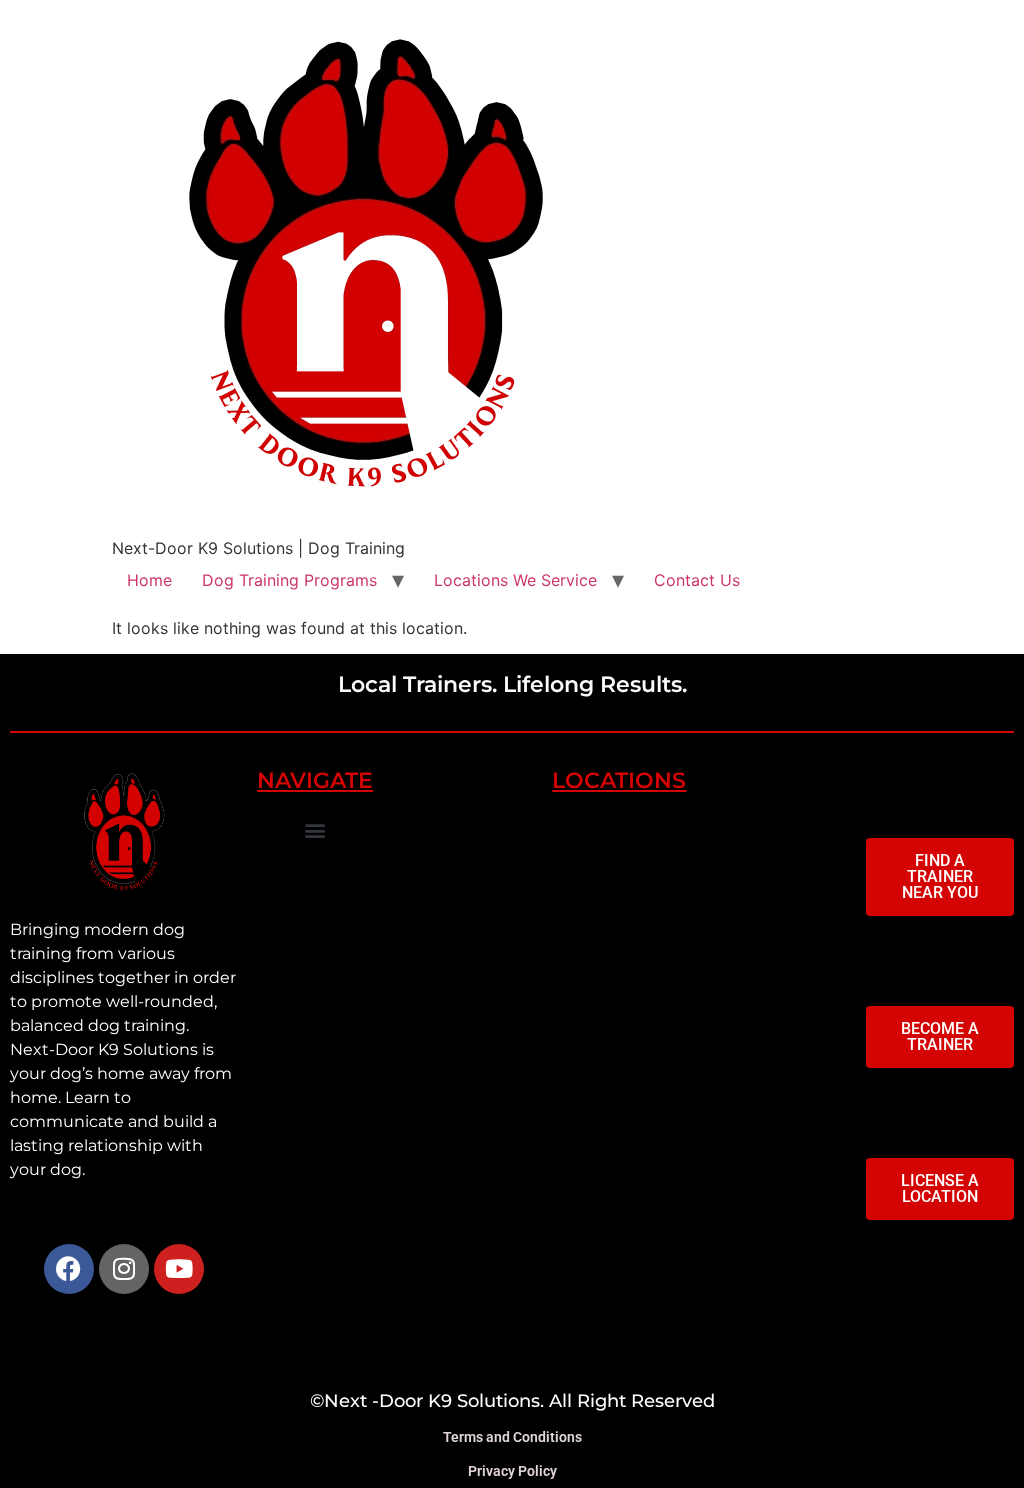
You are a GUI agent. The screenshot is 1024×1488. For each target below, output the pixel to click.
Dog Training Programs (289, 580)
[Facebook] (69, 1269)
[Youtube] (179, 1269)
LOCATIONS (619, 780)
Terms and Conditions (512, 1437)
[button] (314, 829)
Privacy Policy (512, 1471)
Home (149, 580)
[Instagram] (124, 1269)
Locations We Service (515, 580)
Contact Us (697, 580)
